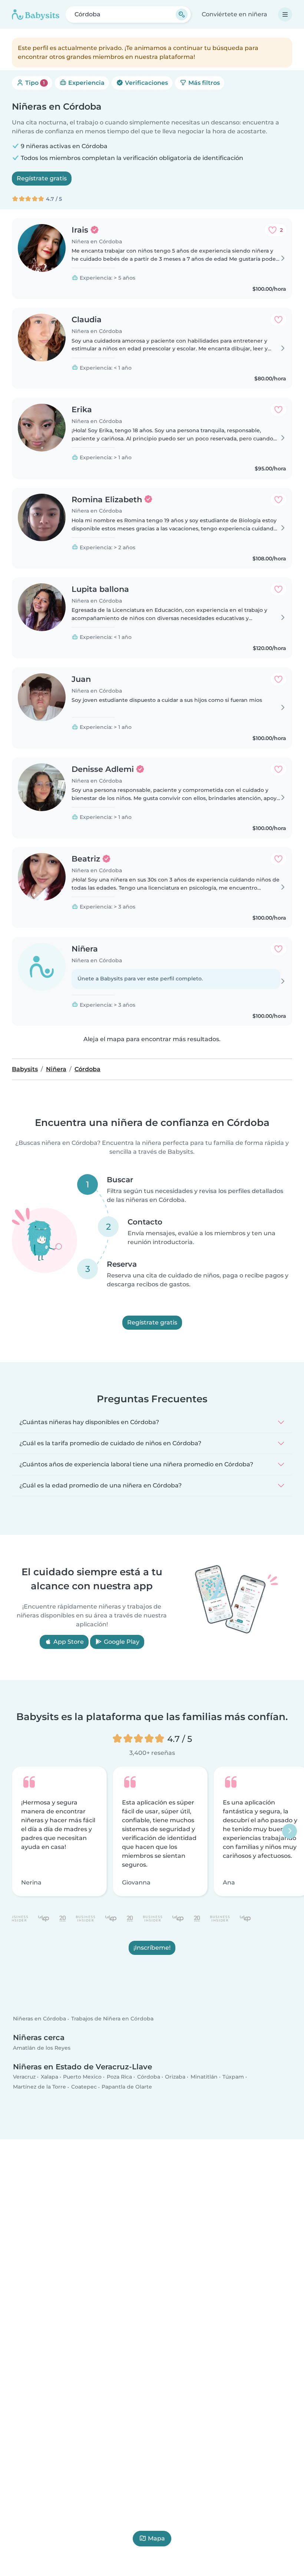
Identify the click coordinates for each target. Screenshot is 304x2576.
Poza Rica (119, 2077)
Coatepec (84, 2087)
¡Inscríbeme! (152, 1947)
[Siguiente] (290, 1831)
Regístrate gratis (42, 178)
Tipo (34, 83)
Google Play (121, 1642)
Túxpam (233, 2077)
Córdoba (149, 2077)
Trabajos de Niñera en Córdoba (112, 2019)
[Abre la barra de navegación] (285, 14)
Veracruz (24, 2077)
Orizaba (175, 2077)
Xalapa (49, 2077)
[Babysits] (36, 14)
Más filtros (203, 83)
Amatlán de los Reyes (42, 2048)
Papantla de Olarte (127, 2087)
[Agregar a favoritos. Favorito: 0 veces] (278, 320)
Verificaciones (146, 83)
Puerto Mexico (82, 2077)
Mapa (156, 2538)
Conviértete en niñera (234, 14)
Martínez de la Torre (39, 2087)
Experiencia (86, 83)
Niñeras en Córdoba (39, 2019)
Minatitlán (204, 2077)
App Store (68, 1642)
